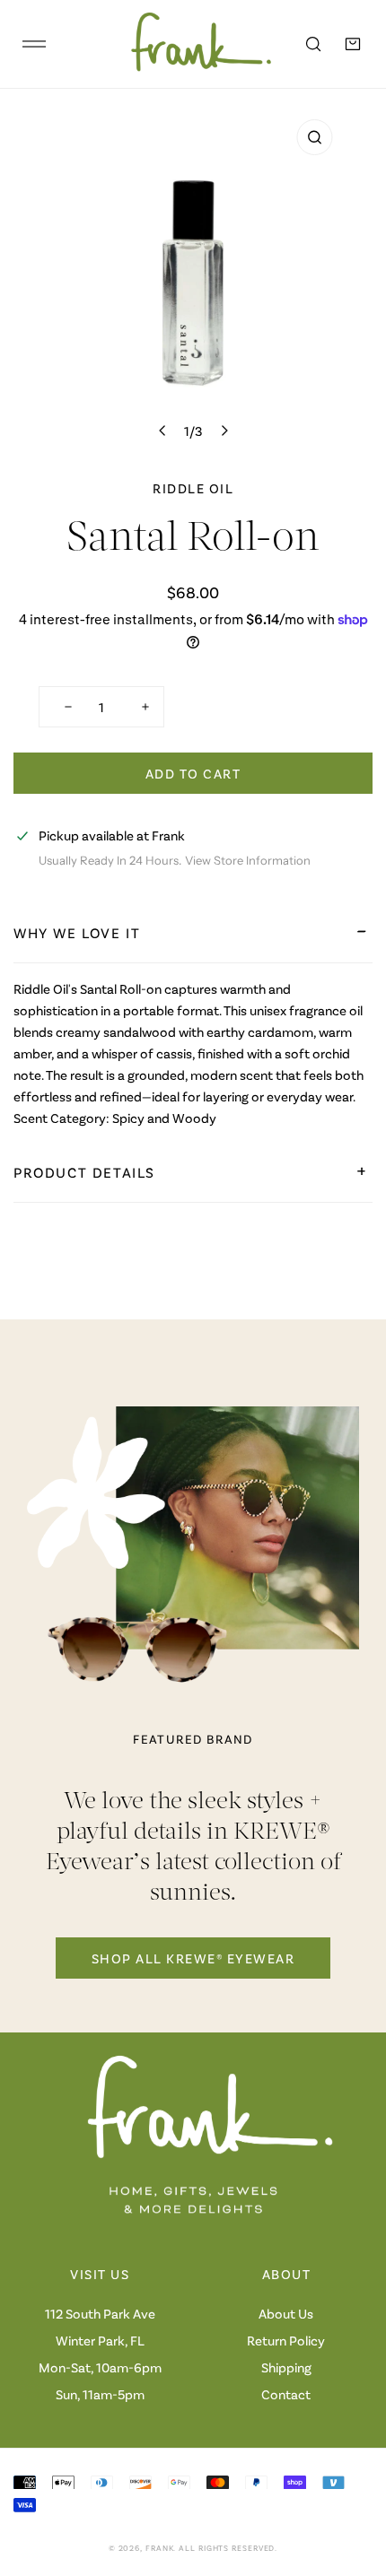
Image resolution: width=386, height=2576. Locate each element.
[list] (193, 279)
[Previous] (163, 431)
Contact (286, 2394)
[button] (353, 44)
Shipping (286, 2367)
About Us (286, 2313)
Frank (160, 2548)
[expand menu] (34, 44)
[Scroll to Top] (354, 2481)
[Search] (313, 44)
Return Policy (286, 2340)
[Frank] (189, 44)
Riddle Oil (193, 488)
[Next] (224, 431)
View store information (248, 861)
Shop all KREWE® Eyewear (193, 1958)
